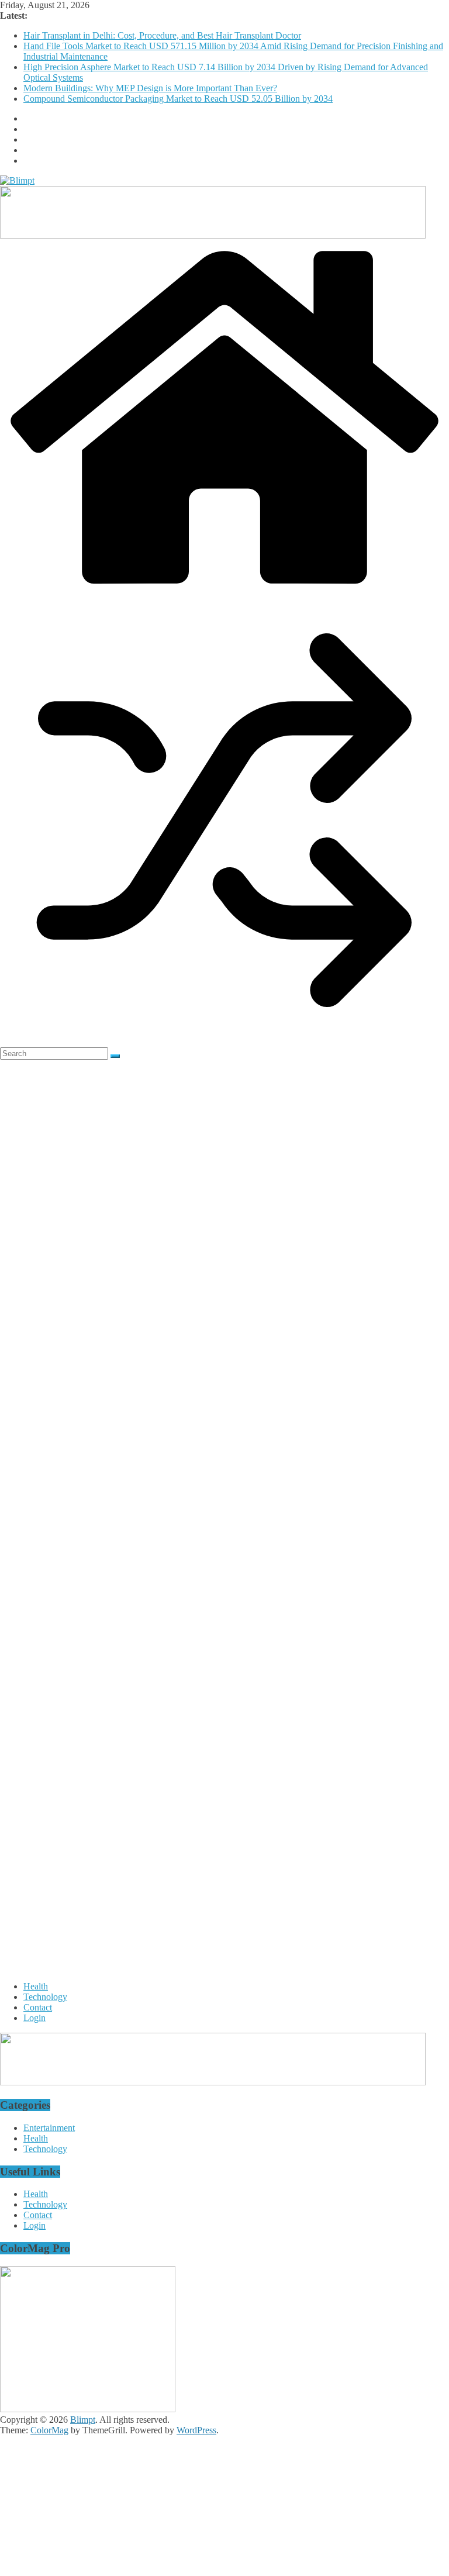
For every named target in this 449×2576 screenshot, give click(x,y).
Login (34, 2018)
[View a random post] (224, 1042)
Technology (45, 1997)
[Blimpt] (224, 590)
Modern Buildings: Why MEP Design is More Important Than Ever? (150, 88)
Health (36, 1986)
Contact (38, 2007)
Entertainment (49, 2128)
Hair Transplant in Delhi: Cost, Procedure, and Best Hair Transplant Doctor (162, 35)
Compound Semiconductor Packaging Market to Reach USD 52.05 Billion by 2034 (178, 99)
